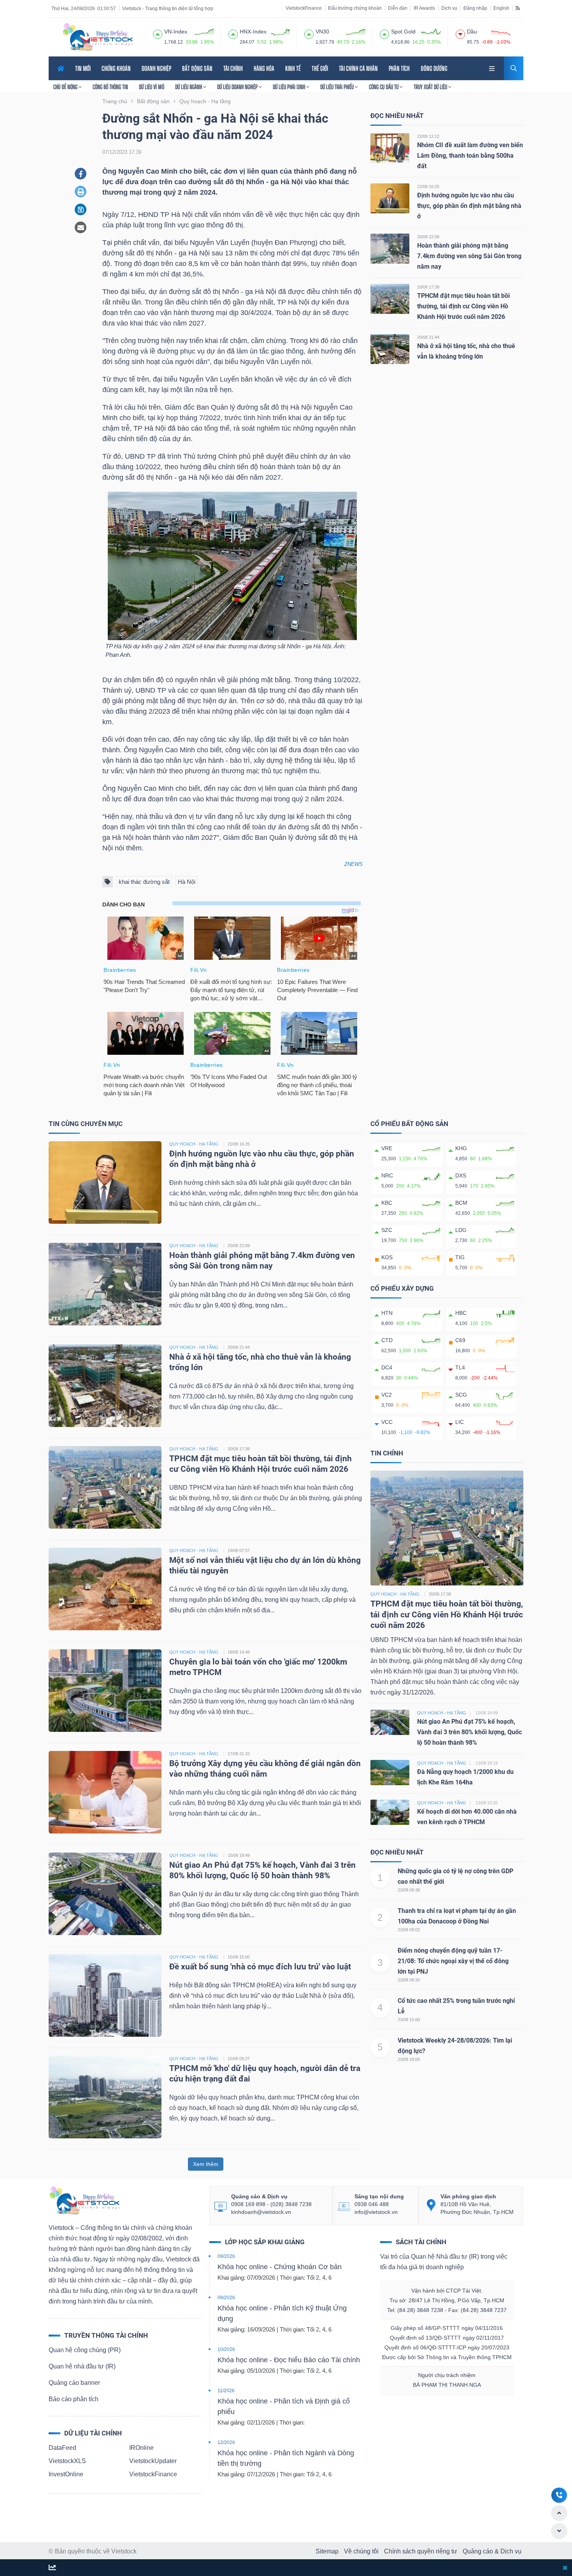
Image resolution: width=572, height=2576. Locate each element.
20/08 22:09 (428, 237)
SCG (461, 1395)
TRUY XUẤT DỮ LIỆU (431, 87)
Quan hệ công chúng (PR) (85, 2350)
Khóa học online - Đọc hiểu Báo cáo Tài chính (289, 2360)
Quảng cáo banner (74, 2383)
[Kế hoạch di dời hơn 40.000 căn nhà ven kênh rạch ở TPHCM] (390, 1812)
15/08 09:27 (239, 2059)
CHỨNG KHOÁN (116, 68)
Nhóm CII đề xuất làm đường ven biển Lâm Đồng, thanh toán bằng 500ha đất (470, 156)
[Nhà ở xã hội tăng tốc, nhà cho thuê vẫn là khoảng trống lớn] (390, 349)
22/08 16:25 (428, 187)
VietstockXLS (67, 2461)
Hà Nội (187, 882)
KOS (387, 1257)
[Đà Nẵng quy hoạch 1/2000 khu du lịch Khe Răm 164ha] (390, 1772)
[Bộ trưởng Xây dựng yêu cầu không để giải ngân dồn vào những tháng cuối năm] (105, 1792)
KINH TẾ (293, 68)
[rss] (518, 8)
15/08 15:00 (239, 1957)
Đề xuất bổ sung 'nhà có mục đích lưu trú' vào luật (260, 1967)
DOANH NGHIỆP (156, 68)
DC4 (387, 1367)
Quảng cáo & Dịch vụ (492, 2551)
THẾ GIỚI (320, 68)
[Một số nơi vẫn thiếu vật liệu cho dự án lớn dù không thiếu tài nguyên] (105, 1589)
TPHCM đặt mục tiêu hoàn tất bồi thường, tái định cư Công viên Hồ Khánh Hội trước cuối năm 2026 (463, 306)
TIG (460, 1257)
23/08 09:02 (409, 1930)
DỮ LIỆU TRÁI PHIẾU (338, 87)
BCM (461, 1203)
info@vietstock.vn (376, 2212)
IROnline (141, 2448)
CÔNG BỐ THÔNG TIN (110, 87)
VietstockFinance (304, 8)
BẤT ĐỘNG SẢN (197, 68)
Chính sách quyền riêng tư (421, 2551)
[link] (493, 68)
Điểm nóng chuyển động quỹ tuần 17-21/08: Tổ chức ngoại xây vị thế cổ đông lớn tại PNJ (453, 1961)
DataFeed (62, 2448)
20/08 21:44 (428, 337)
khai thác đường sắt (144, 882)
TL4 (460, 1367)
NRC (387, 1175)
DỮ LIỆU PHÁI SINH (290, 87)
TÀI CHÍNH (233, 68)
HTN (387, 1313)
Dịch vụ (449, 8)
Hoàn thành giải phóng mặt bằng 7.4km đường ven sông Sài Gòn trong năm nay (469, 256)
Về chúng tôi (361, 2551)
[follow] (52, 2568)
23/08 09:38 (409, 1890)
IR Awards (424, 8)
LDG (461, 1230)
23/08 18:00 (409, 2059)
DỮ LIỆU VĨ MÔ (152, 87)
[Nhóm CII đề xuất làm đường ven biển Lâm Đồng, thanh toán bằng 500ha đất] (390, 148)
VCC (387, 1422)
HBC (461, 1313)
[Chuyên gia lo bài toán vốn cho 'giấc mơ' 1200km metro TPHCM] (105, 1690)
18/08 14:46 (239, 1652)
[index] (158, 33)
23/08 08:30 (409, 1980)
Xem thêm (206, 2164)
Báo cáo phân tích (74, 2399)
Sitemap (327, 2551)
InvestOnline (66, 2474)
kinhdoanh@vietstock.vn (261, 2212)
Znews (354, 864)
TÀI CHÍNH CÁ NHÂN (358, 68)
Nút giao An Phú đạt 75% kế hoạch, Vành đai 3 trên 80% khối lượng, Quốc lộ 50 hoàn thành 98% (469, 1732)
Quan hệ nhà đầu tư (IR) (82, 2366)
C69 (460, 1340)
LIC (460, 1422)
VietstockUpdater (153, 2461)
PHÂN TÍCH (399, 68)
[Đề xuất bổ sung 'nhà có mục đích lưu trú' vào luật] (105, 1995)
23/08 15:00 (409, 2020)
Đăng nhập (475, 8)
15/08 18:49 (239, 1855)
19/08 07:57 (239, 1550)
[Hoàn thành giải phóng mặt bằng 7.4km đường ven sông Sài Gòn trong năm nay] (390, 248)
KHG (461, 1148)
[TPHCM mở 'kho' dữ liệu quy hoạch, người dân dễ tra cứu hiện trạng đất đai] (105, 2097)
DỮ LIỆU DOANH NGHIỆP (238, 87)
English (501, 8)
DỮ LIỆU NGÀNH (189, 87)
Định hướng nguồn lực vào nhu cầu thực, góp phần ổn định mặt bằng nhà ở (469, 206)
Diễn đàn (398, 8)
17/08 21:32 (239, 1754)
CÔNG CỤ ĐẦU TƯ (384, 87)
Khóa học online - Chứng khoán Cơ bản (280, 2267)
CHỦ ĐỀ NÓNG (66, 87)
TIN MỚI (83, 68)
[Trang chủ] (84, 2200)
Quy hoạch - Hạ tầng (395, 1594)
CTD (387, 1340)
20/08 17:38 (428, 287)
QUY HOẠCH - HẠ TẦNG (194, 1144)
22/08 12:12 (428, 136)
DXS (461, 1175)
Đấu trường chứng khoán (355, 8)
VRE (387, 1148)
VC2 (387, 1395)
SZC (387, 1230)
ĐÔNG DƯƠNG (434, 68)
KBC (387, 1203)
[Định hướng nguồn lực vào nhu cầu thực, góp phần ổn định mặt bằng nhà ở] (390, 198)
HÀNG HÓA (264, 68)
